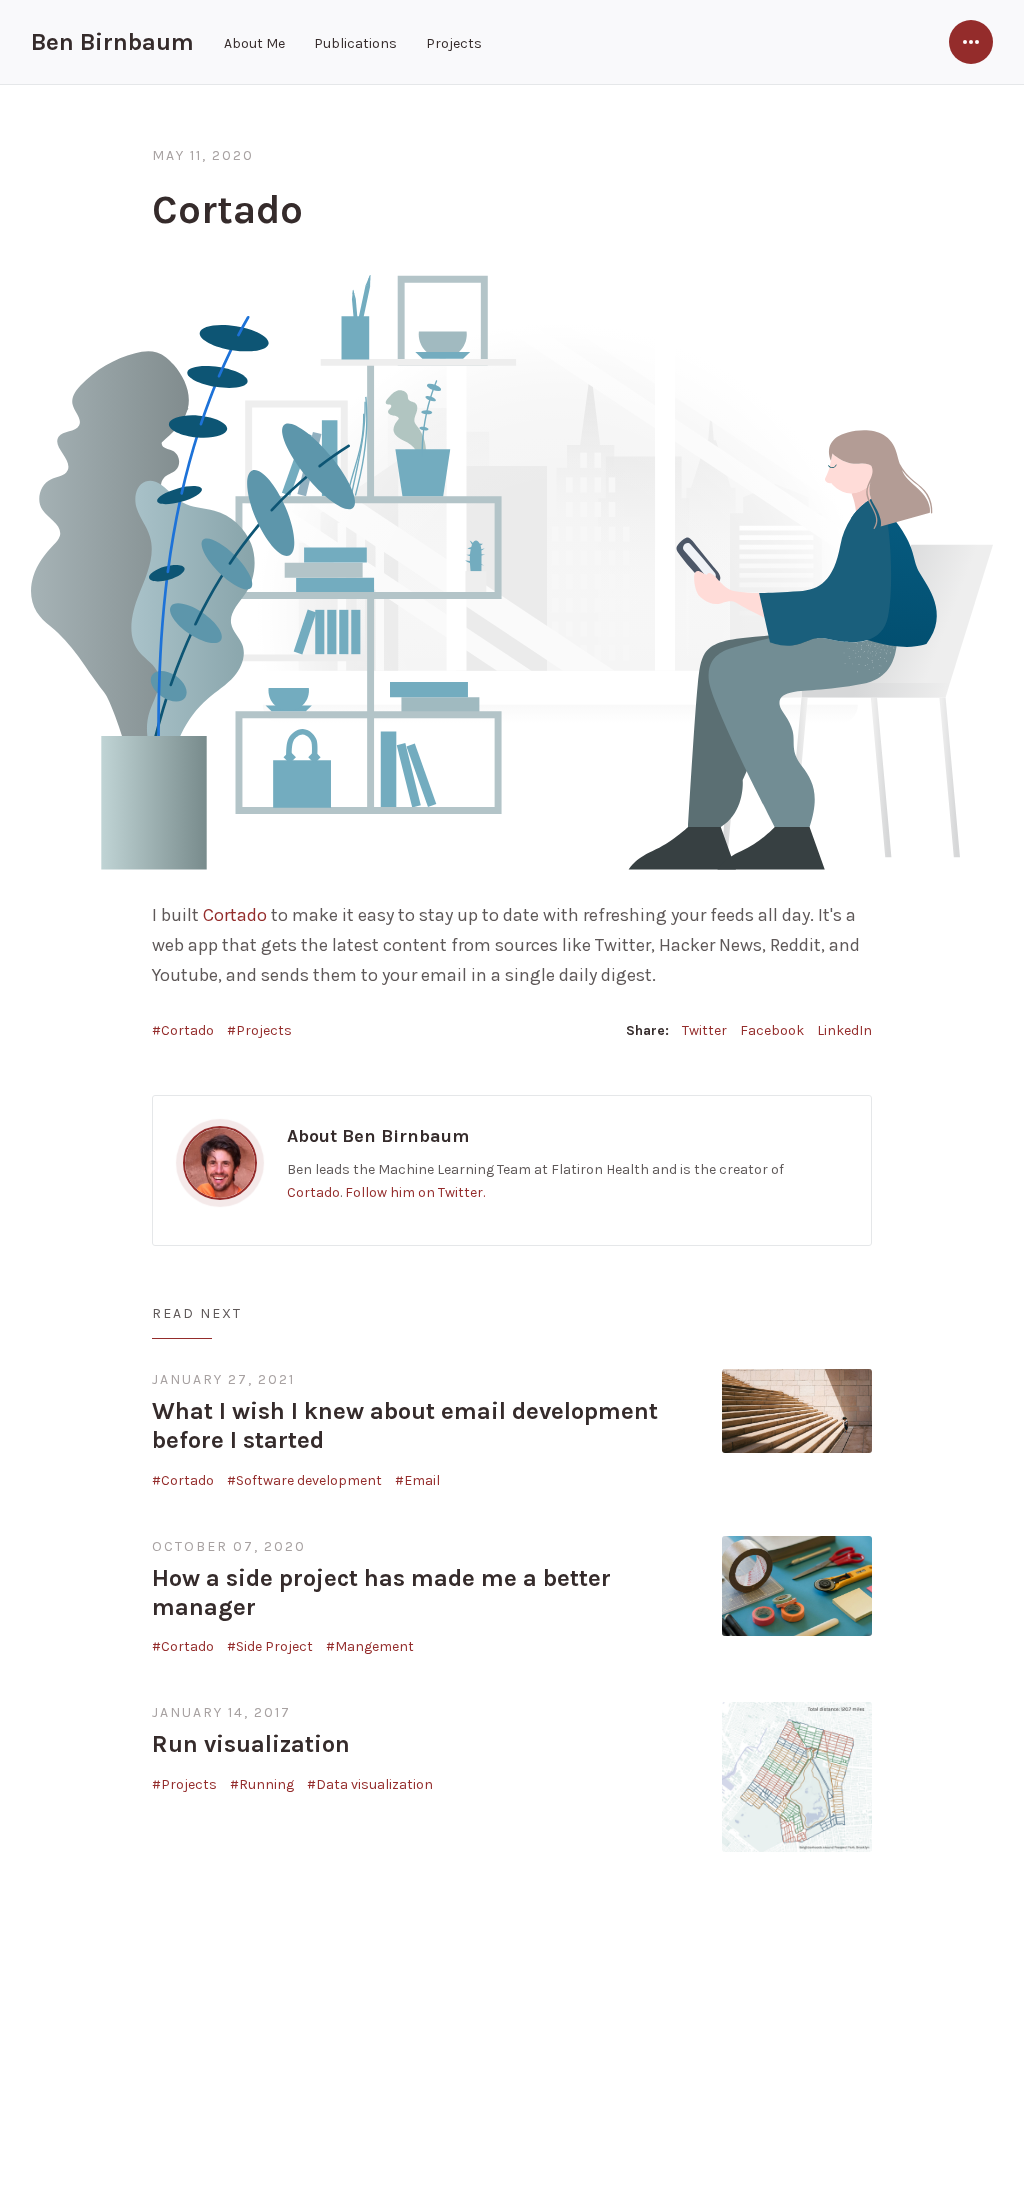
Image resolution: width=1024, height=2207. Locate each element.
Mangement (374, 1646)
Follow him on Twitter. (415, 1192)
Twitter (704, 1030)
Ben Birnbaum (112, 42)
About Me (254, 43)
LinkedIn (844, 1030)
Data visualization (374, 1784)
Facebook (772, 1030)
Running (266, 1784)
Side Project (274, 1646)
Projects (454, 43)
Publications (355, 43)
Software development (309, 1480)
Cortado (235, 915)
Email (422, 1480)
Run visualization (251, 1744)
